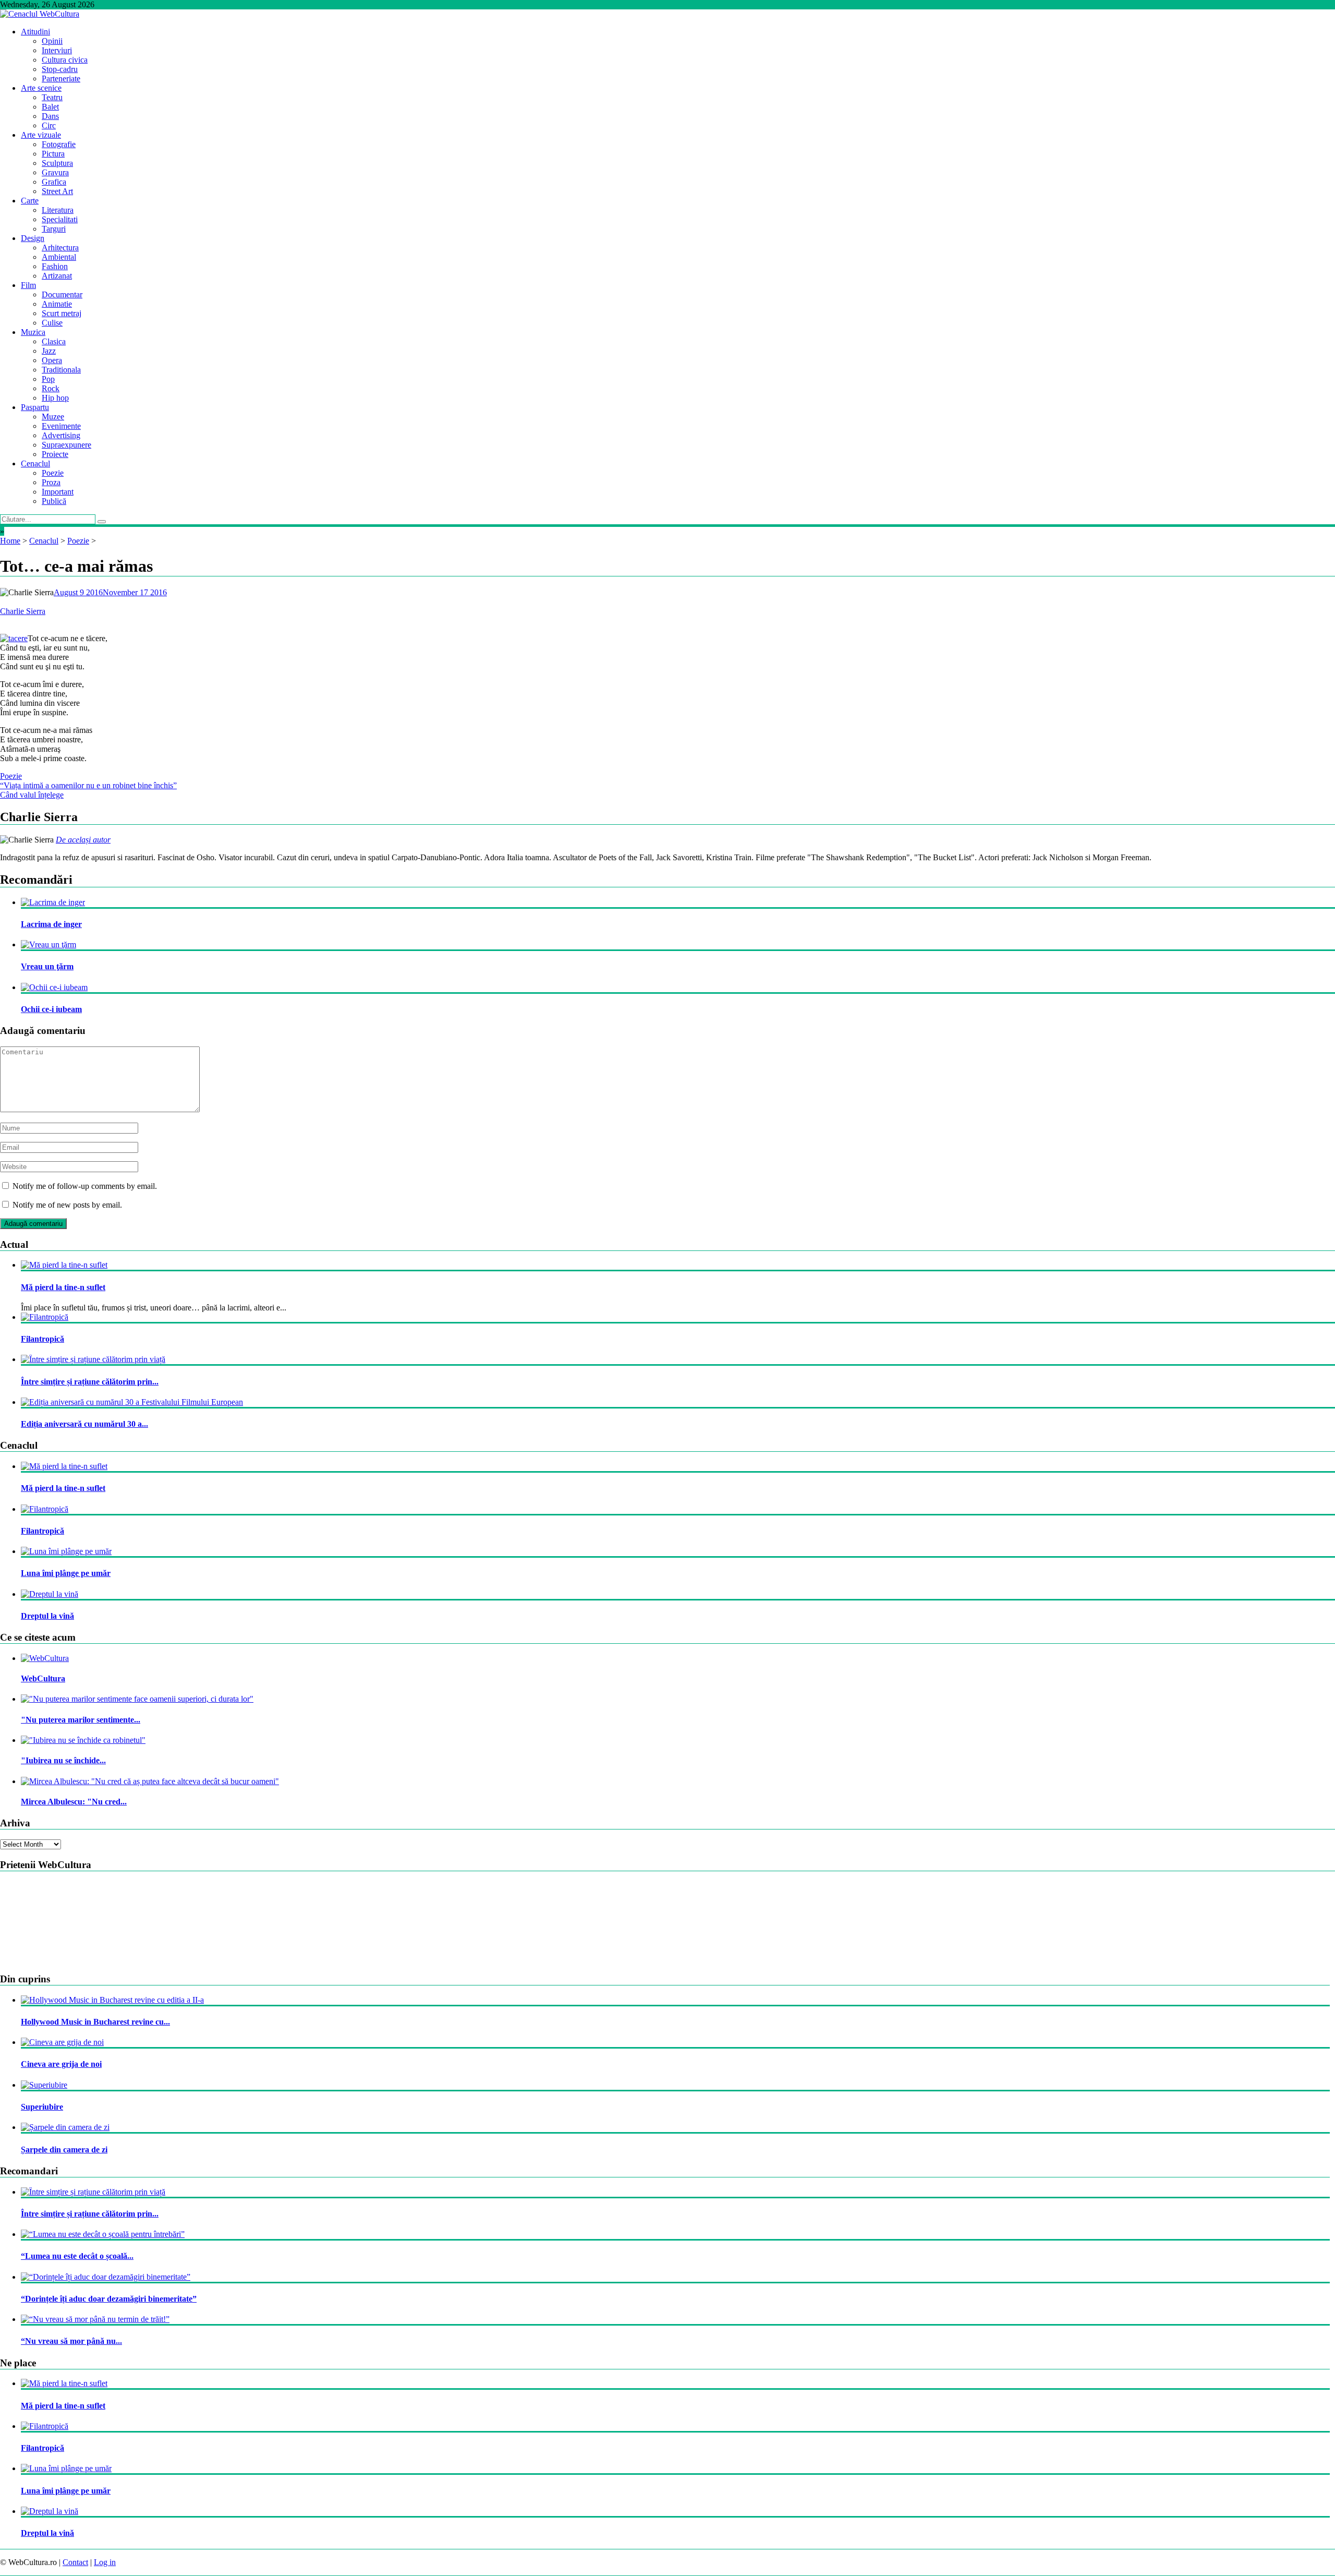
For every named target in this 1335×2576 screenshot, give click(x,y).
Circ (49, 125)
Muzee (53, 417)
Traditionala (61, 370)
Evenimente (61, 426)
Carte (30, 201)
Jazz (49, 351)
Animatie (57, 304)
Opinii (52, 41)
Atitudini (35, 32)
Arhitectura (60, 248)
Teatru (52, 97)
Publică (54, 501)
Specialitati (60, 219)
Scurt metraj (62, 313)
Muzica (33, 332)
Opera (52, 360)
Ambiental (59, 257)
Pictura (53, 154)
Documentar (62, 294)
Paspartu (35, 407)
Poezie (53, 473)
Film (28, 285)
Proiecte (55, 454)
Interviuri (57, 50)
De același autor (83, 840)
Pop (48, 379)
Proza (51, 482)
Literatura (58, 210)
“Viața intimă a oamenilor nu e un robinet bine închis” (88, 785)
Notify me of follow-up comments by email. (85, 1186)
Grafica (54, 182)
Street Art (57, 191)
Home (10, 541)
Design (33, 238)
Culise (52, 323)
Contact (75, 2562)
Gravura (55, 172)
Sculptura (57, 163)
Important (58, 492)
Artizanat (57, 276)
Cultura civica (65, 60)
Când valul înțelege (32, 795)
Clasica (54, 341)
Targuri (54, 229)
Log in (105, 2562)
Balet (50, 107)
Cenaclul (35, 464)
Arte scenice (41, 88)
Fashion (55, 266)
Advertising (61, 435)
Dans (50, 116)
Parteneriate (61, 79)
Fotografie (59, 144)
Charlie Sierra (23, 611)
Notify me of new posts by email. (67, 1205)
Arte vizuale (41, 135)
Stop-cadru (60, 69)
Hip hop (55, 398)
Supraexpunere (66, 445)
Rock (51, 388)
